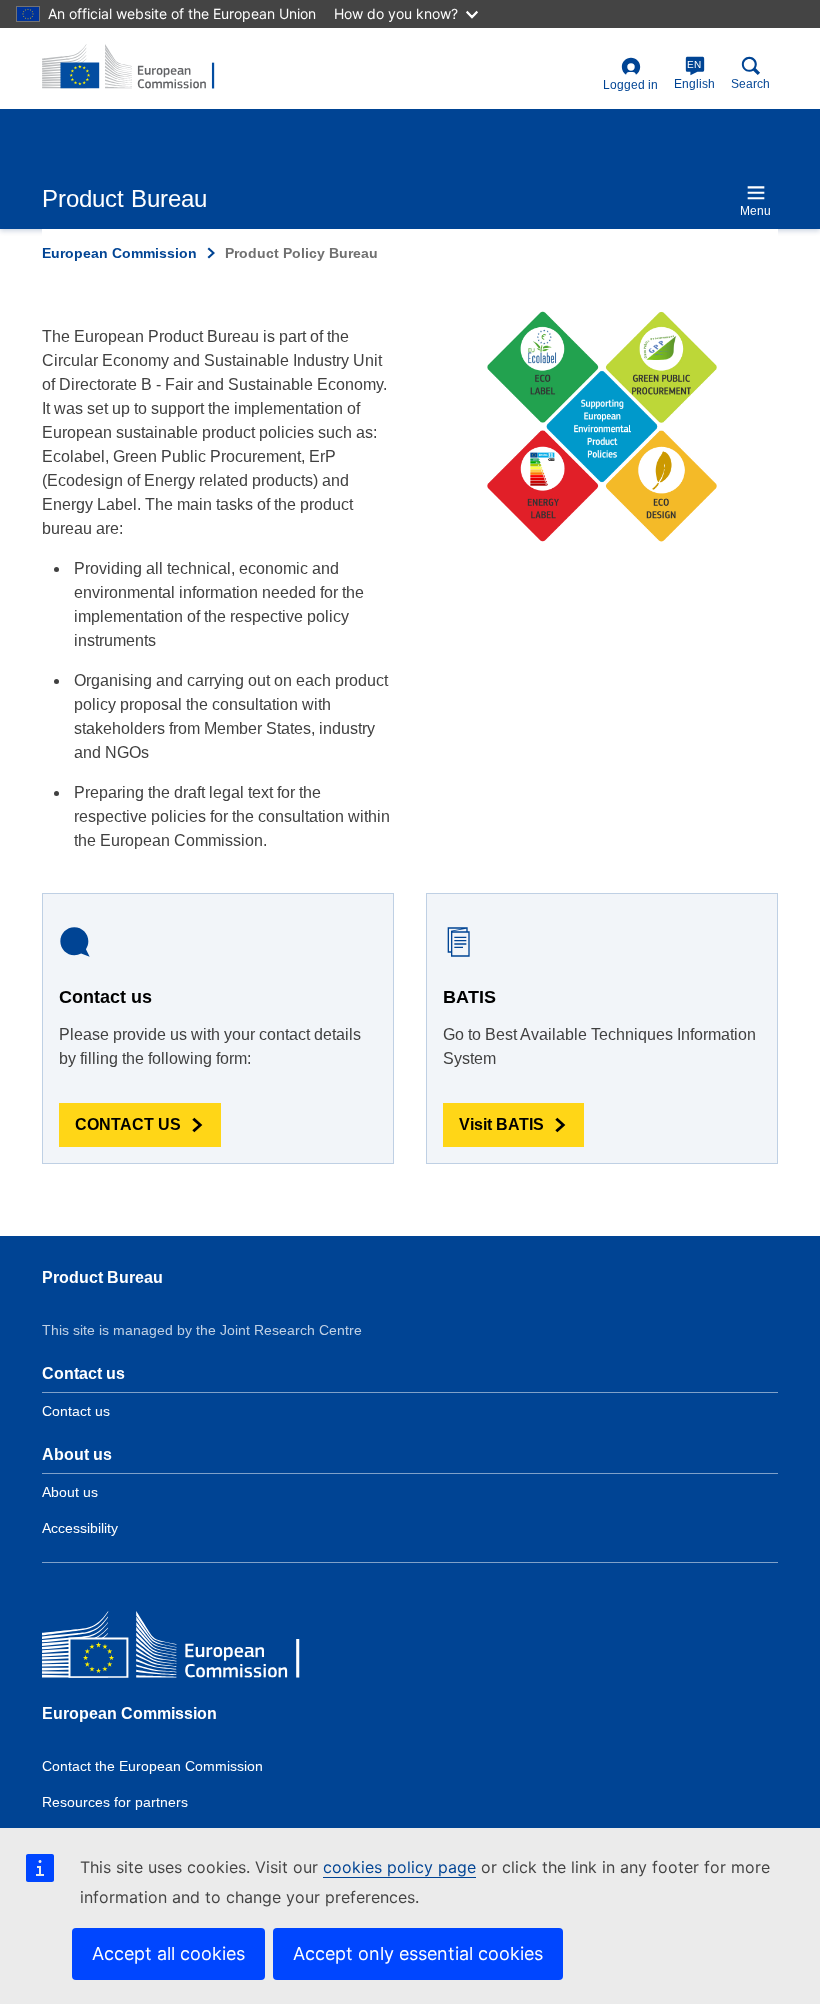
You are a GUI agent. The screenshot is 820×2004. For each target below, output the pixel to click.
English (694, 75)
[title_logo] (139, 68)
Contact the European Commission (152, 1766)
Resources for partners (115, 1802)
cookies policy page (399, 1867)
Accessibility (80, 1528)
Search (750, 84)
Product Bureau (102, 1277)
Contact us (76, 1411)
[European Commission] (187, 1649)
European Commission (119, 253)
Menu (755, 211)
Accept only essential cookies (418, 1953)
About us (70, 1492)
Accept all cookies (168, 1953)
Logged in (630, 85)
